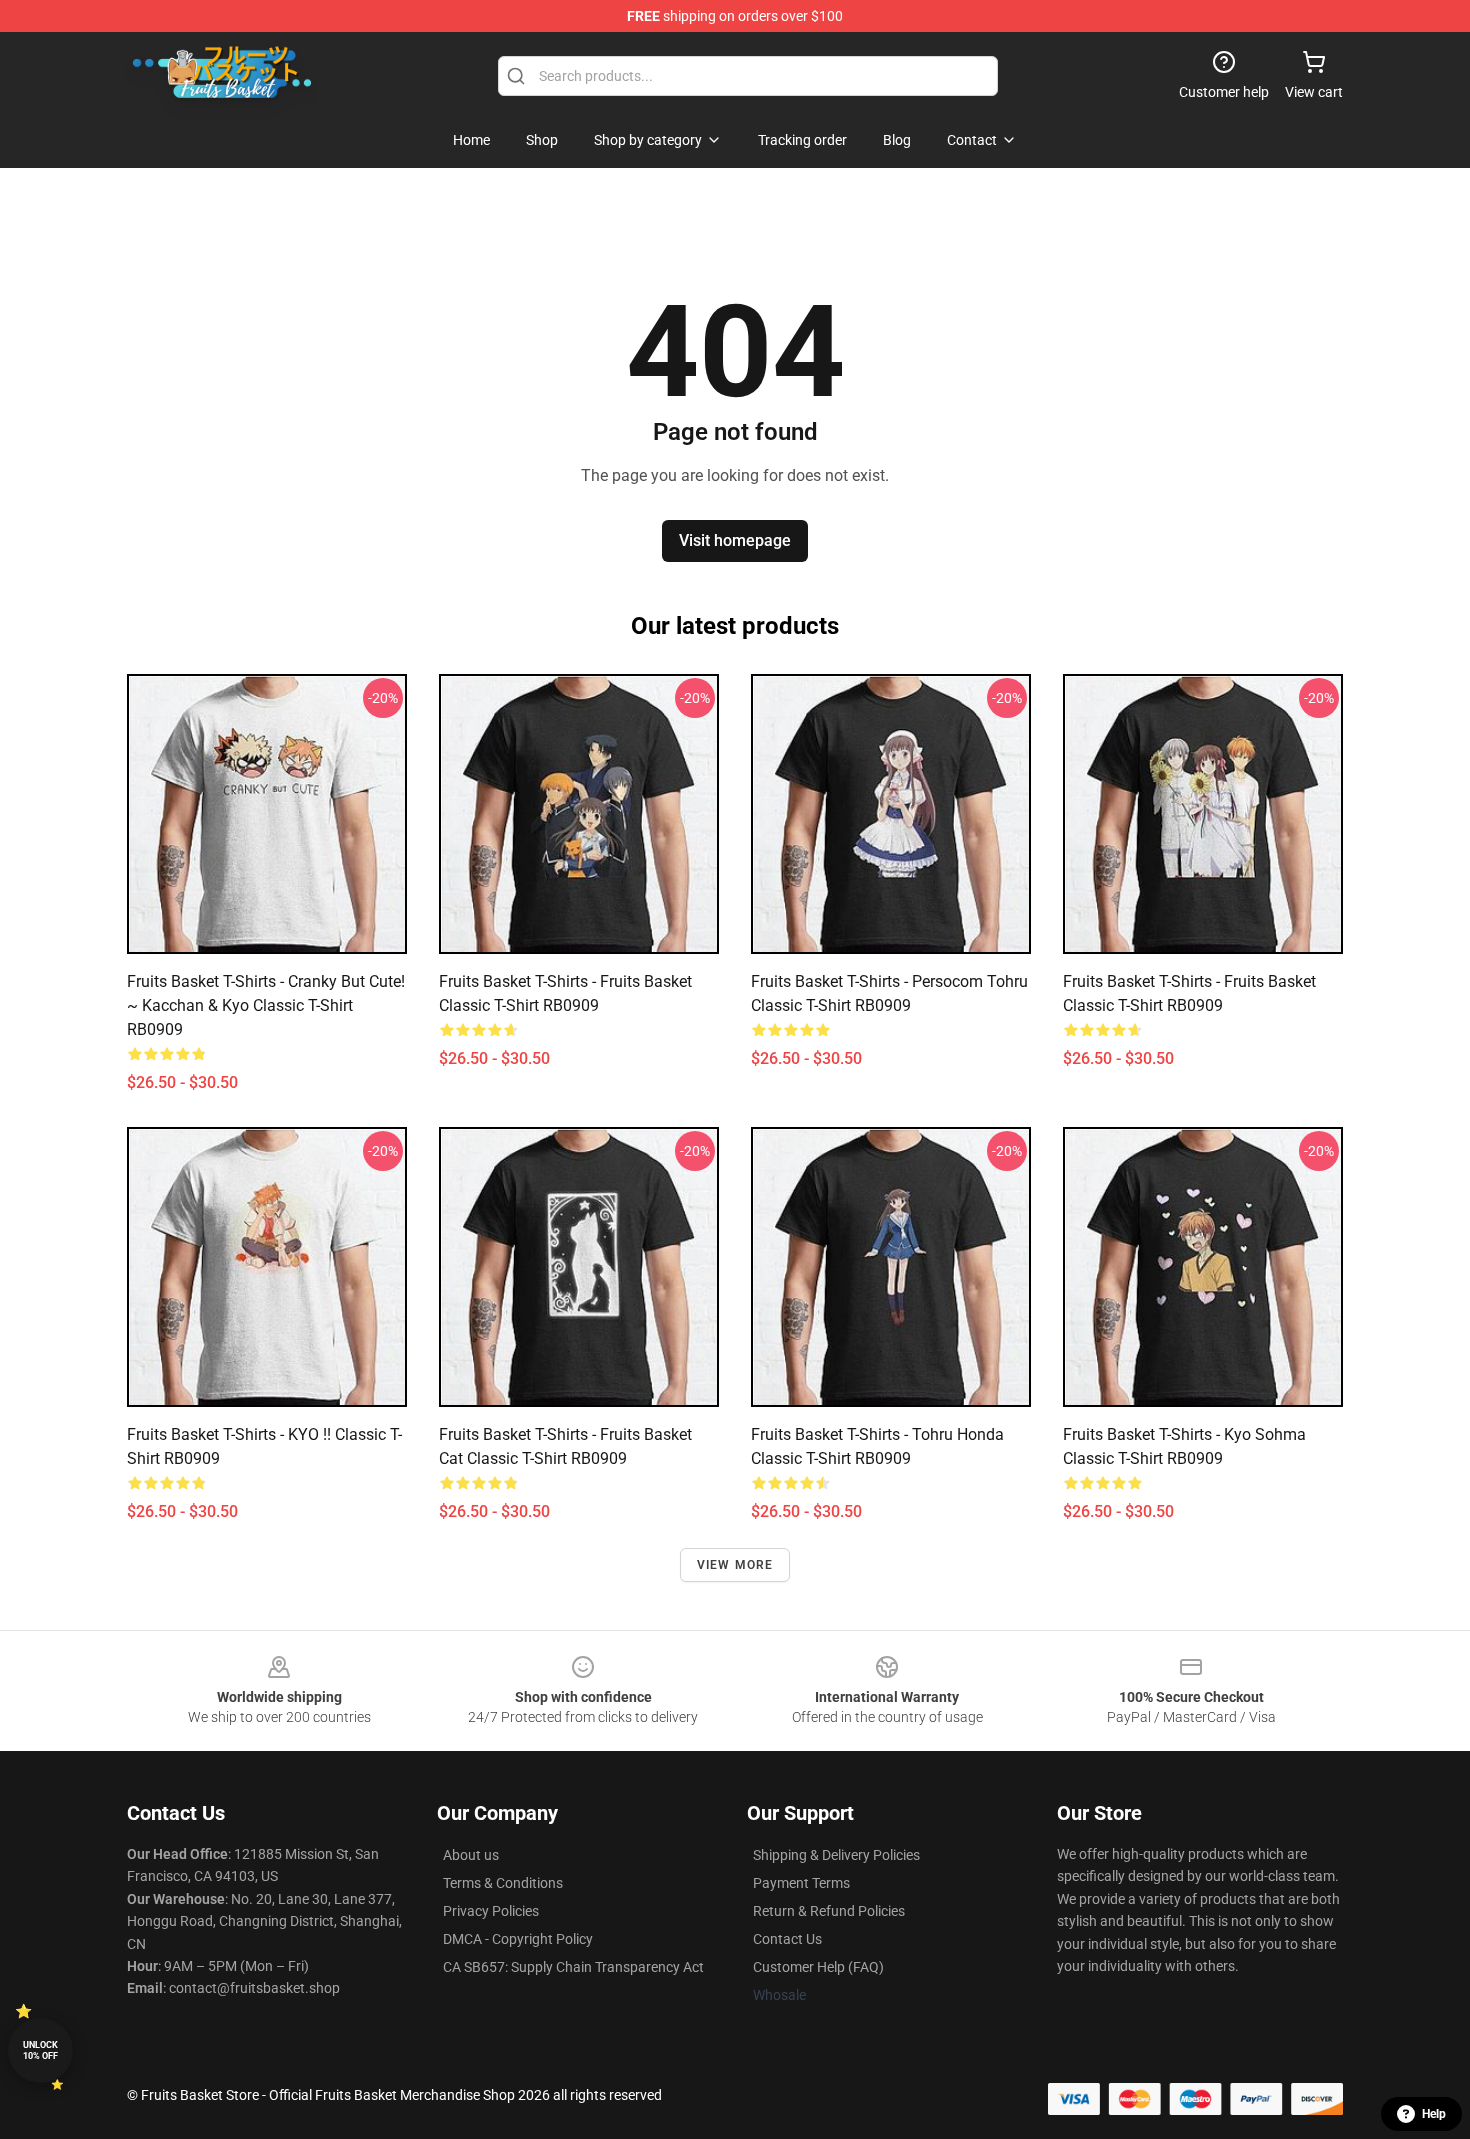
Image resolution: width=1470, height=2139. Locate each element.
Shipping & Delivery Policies (836, 1855)
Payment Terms (801, 1883)
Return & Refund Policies (829, 1911)
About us (471, 1855)
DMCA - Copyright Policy (518, 1939)
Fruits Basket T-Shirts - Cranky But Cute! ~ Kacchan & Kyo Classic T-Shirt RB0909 (266, 1005)
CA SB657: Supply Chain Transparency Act (573, 1967)
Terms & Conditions (503, 1883)
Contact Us (787, 1939)
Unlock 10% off (40, 2050)
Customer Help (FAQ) (818, 1967)
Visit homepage (735, 540)
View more (735, 1565)
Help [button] (1434, 2114)
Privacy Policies (491, 1911)
